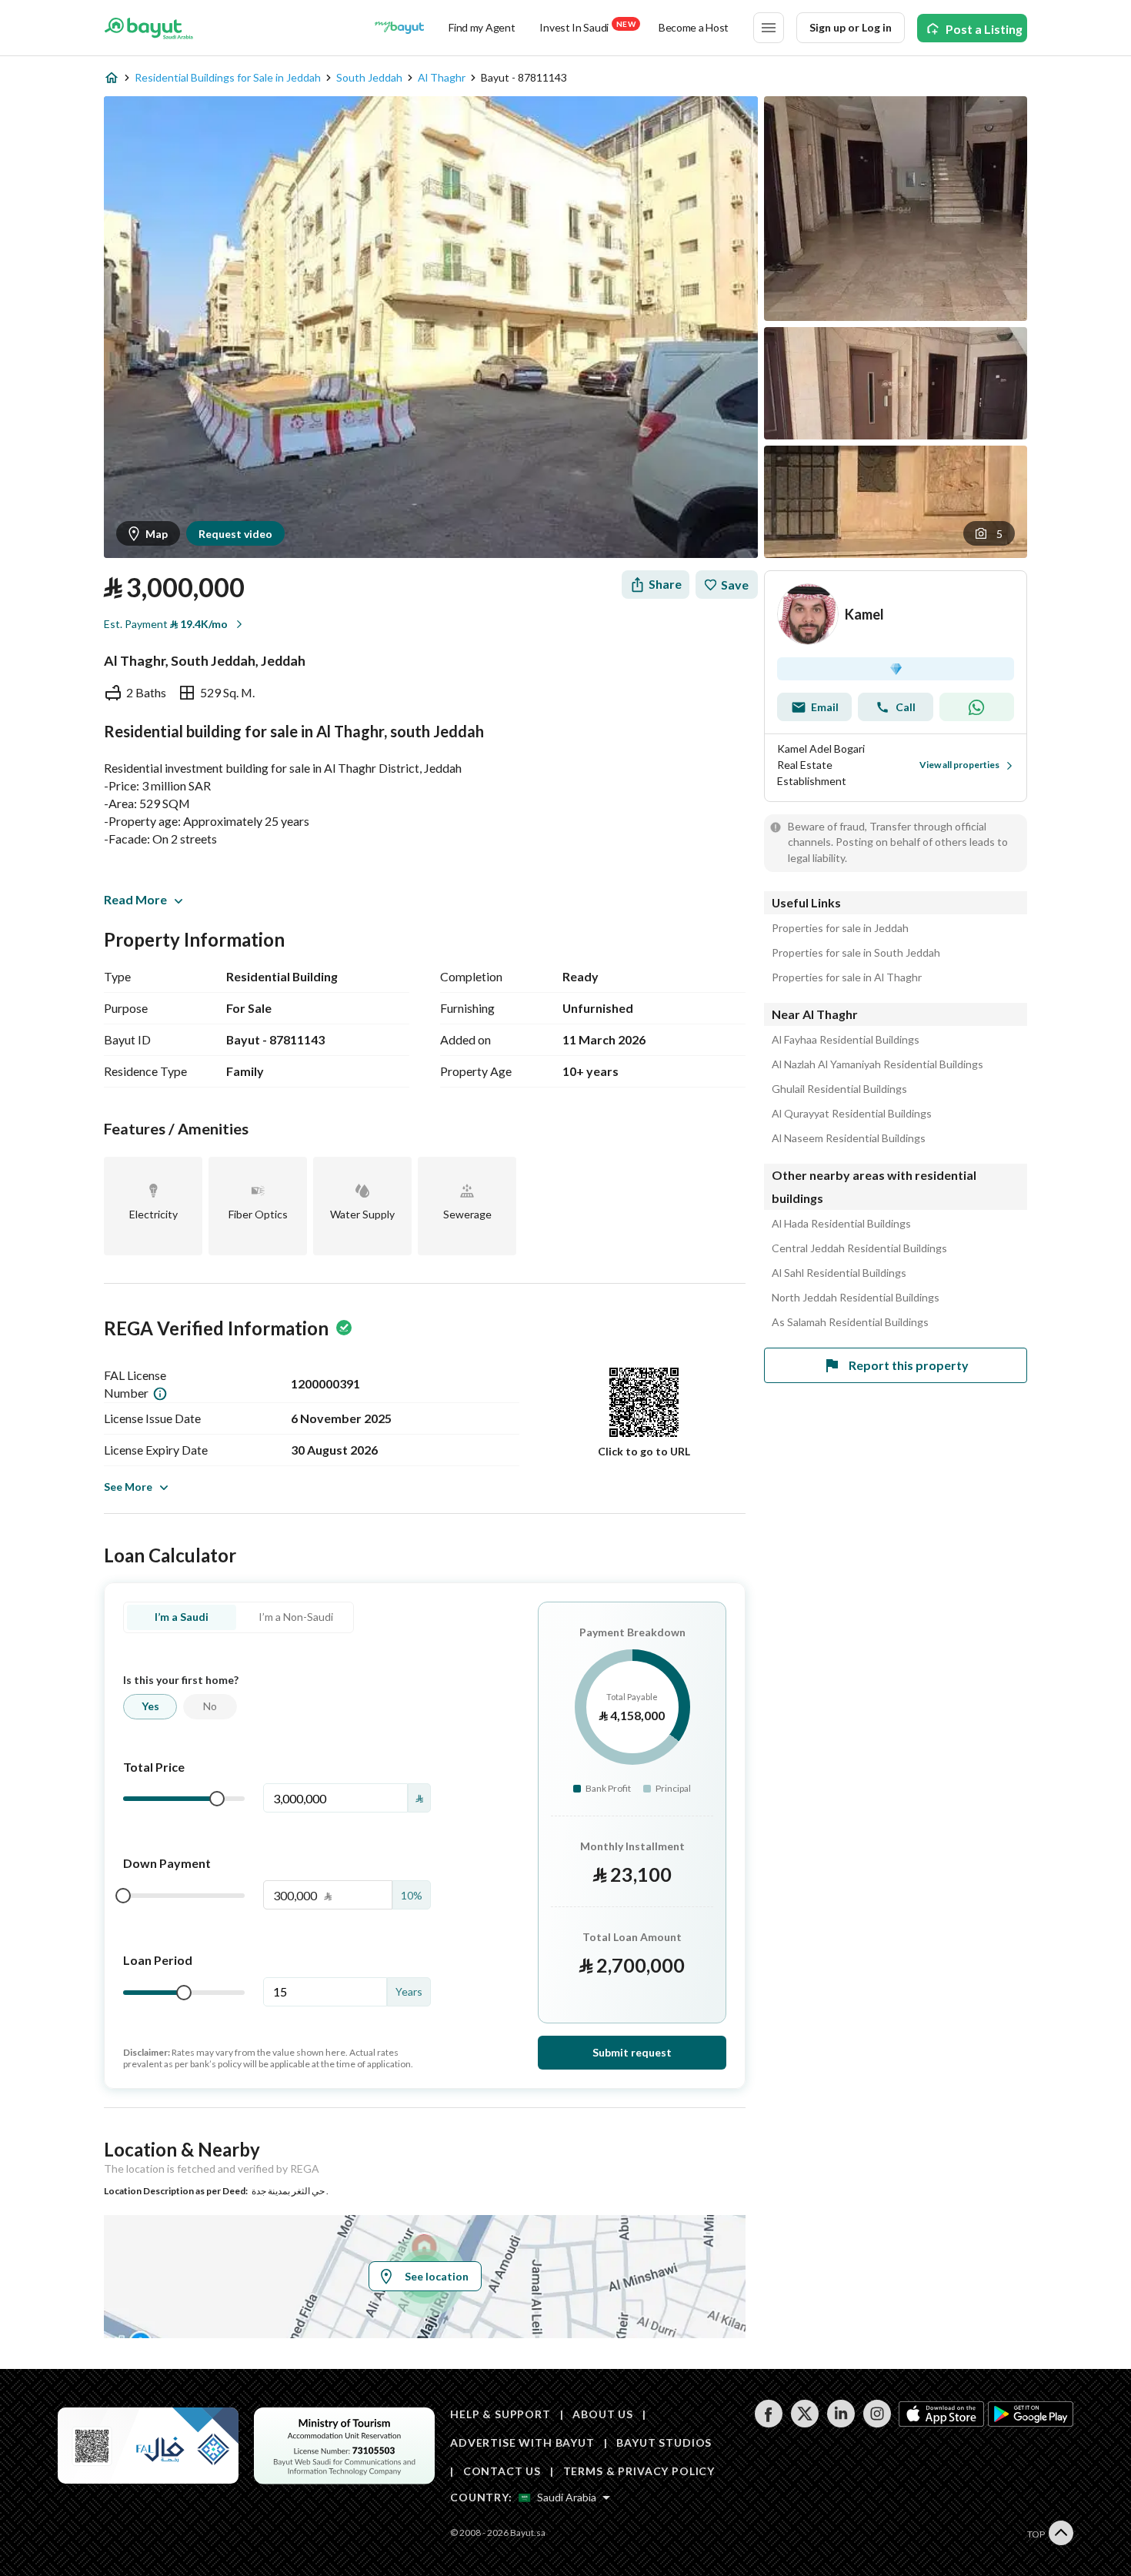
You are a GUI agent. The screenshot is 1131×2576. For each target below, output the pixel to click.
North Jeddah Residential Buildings (856, 1298)
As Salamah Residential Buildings (850, 1322)
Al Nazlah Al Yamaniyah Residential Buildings (877, 1064)
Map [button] (157, 534)
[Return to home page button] (149, 28)
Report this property (909, 1365)
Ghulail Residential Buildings (839, 1089)
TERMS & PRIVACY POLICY (639, 2471)
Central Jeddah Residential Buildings (859, 1248)
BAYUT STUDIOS (664, 2442)
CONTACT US (502, 2471)
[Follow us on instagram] (877, 2423)
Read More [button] (135, 899)
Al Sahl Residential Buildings (839, 1273)
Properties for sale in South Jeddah (856, 953)
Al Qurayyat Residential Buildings (852, 1114)
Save (735, 585)
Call (906, 707)
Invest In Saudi (587, 27)
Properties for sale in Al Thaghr (847, 977)
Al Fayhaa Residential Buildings (846, 1040)
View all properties (959, 765)
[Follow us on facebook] (768, 2423)
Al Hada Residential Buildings (841, 1224)
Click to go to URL (644, 1451)
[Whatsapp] (977, 707)
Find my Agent (482, 27)
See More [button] (128, 1487)
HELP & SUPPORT (500, 2414)
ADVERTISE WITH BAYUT (522, 2442)
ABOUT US (603, 2414)
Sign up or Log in (851, 27)
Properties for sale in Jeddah (840, 928)
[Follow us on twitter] (804, 2423)
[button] (989, 533)
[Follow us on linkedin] (841, 2423)
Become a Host (694, 27)
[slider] (217, 1799)
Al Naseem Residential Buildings (849, 1138)
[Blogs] (399, 28)
